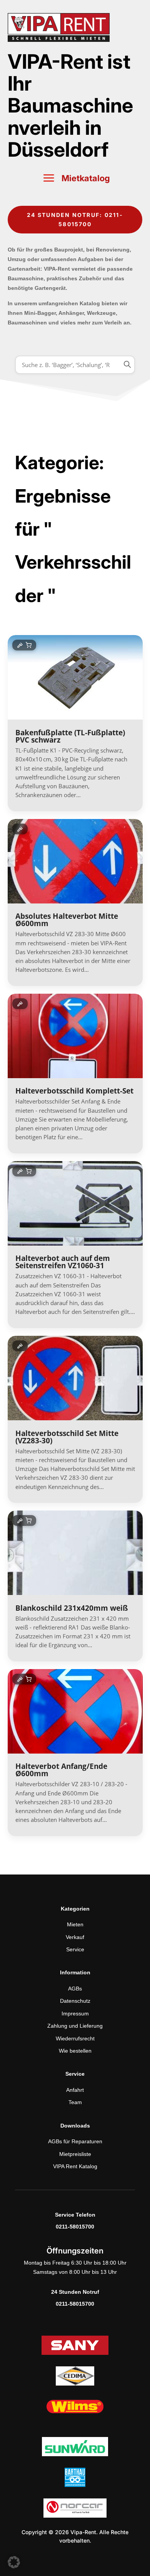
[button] (14, 2562)
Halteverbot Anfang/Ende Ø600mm (61, 1770)
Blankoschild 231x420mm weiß (72, 1608)
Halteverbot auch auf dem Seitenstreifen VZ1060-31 (63, 1262)
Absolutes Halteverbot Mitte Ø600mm (67, 920)
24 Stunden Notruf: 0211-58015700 (75, 219)
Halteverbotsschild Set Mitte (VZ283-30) (67, 1437)
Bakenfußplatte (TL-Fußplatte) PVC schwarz (70, 736)
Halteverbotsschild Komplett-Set (74, 1091)
